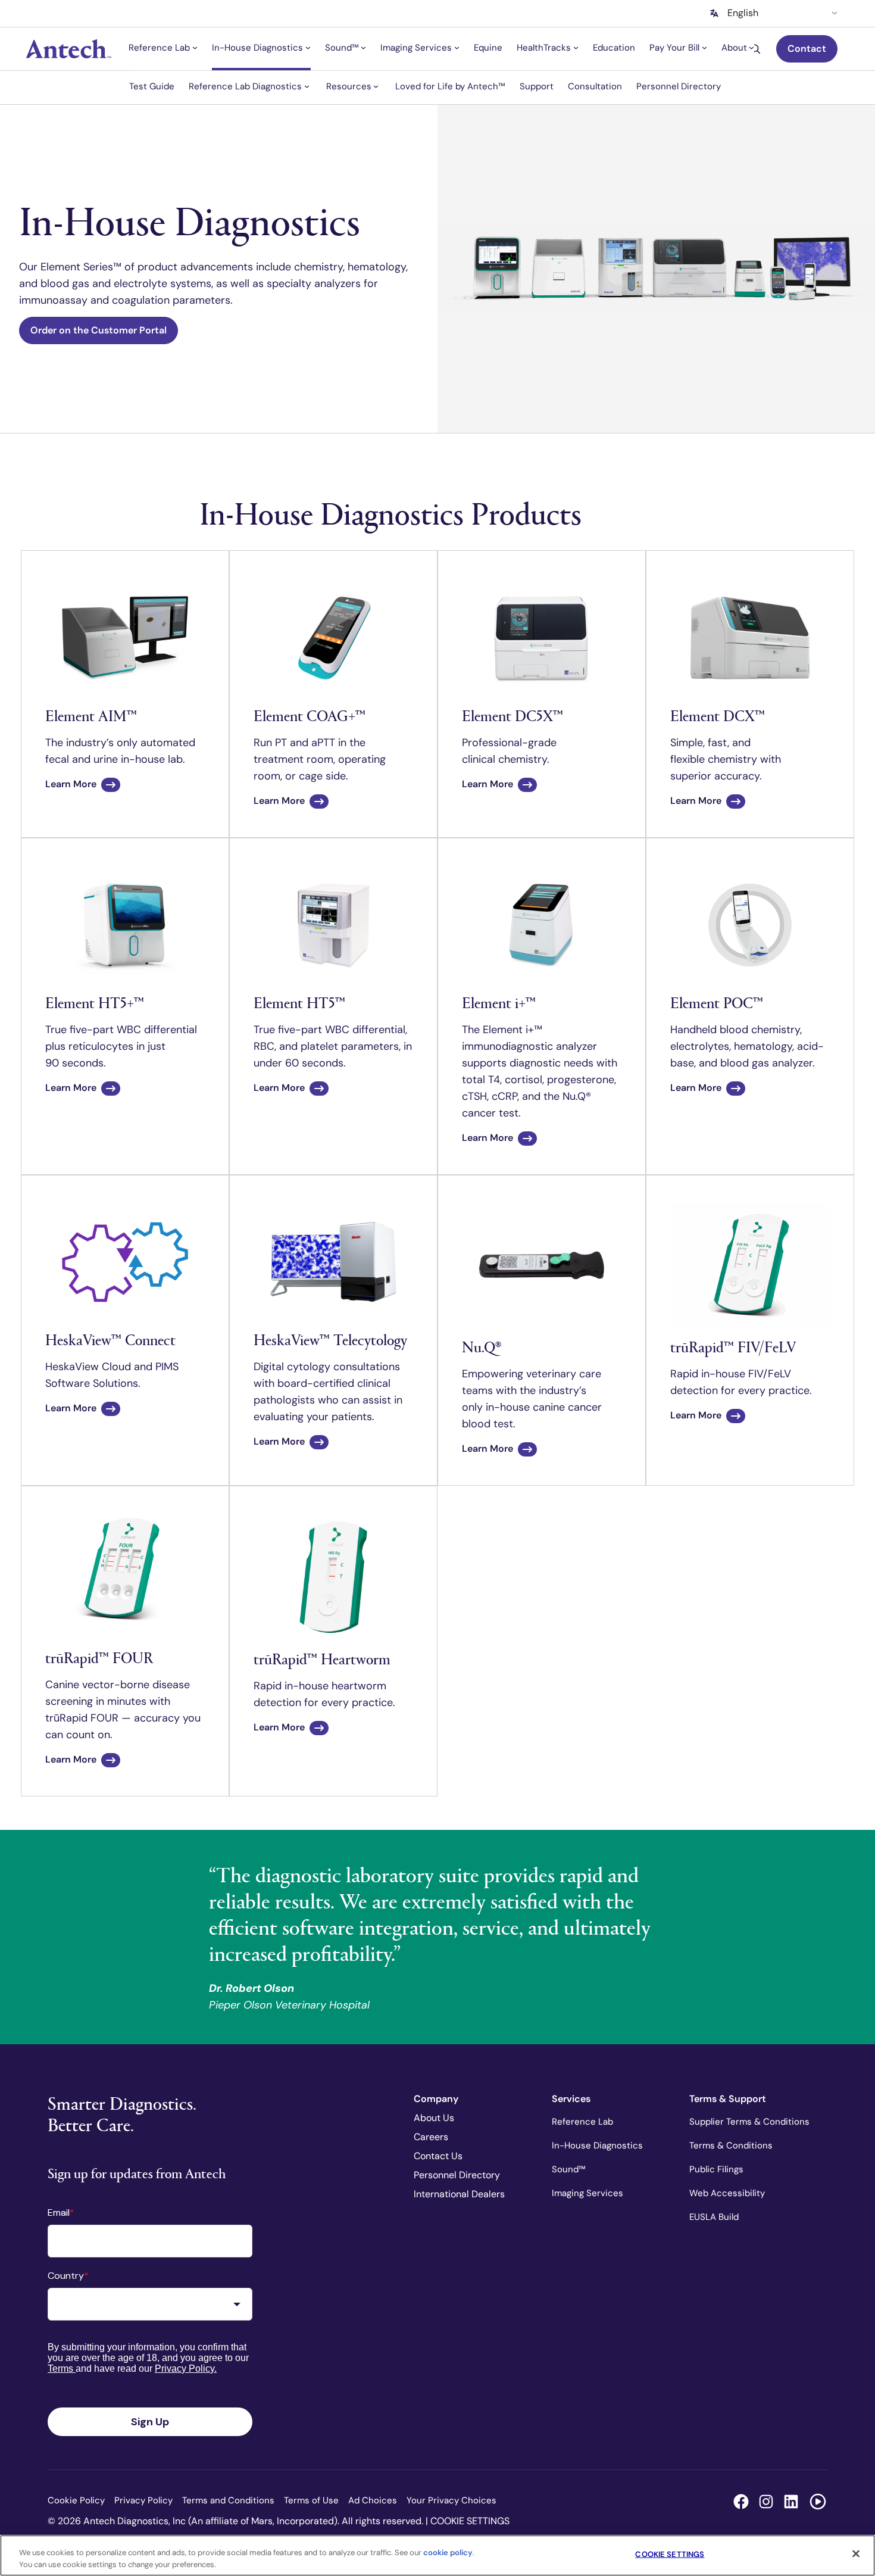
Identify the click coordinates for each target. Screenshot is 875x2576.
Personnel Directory (457, 2175)
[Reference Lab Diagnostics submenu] (307, 86)
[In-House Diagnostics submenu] (308, 48)
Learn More (71, 784)
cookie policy (448, 2552)
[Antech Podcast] (818, 2502)
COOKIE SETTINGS (470, 2521)
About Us (434, 2118)
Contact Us (438, 2156)
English (743, 13)
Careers (431, 2137)
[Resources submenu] (376, 86)
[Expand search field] (757, 49)
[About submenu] (751, 48)
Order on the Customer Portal (99, 330)
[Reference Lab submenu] (195, 48)
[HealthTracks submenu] (576, 48)
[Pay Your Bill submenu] (704, 48)
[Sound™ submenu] (363, 48)
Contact (807, 49)
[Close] (856, 2554)
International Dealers (459, 2194)
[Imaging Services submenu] (457, 48)
